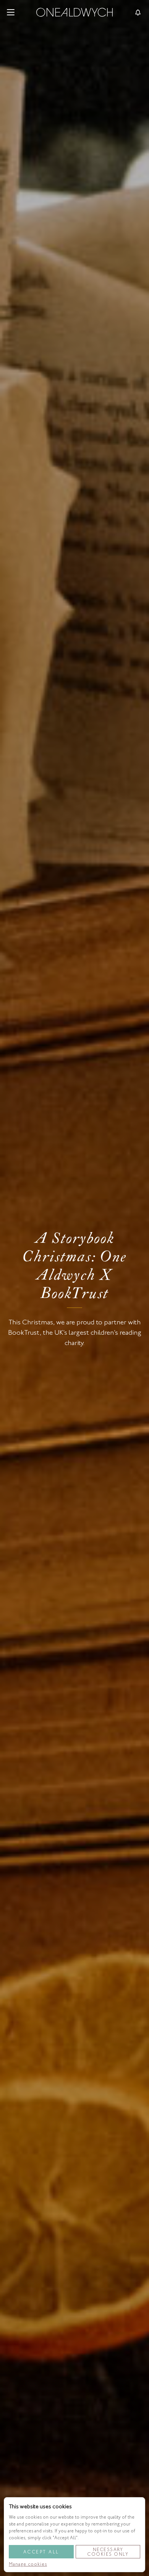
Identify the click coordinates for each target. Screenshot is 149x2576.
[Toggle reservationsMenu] (138, 12)
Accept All (41, 2552)
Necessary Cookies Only (108, 2552)
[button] (11, 12)
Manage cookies (28, 2564)
